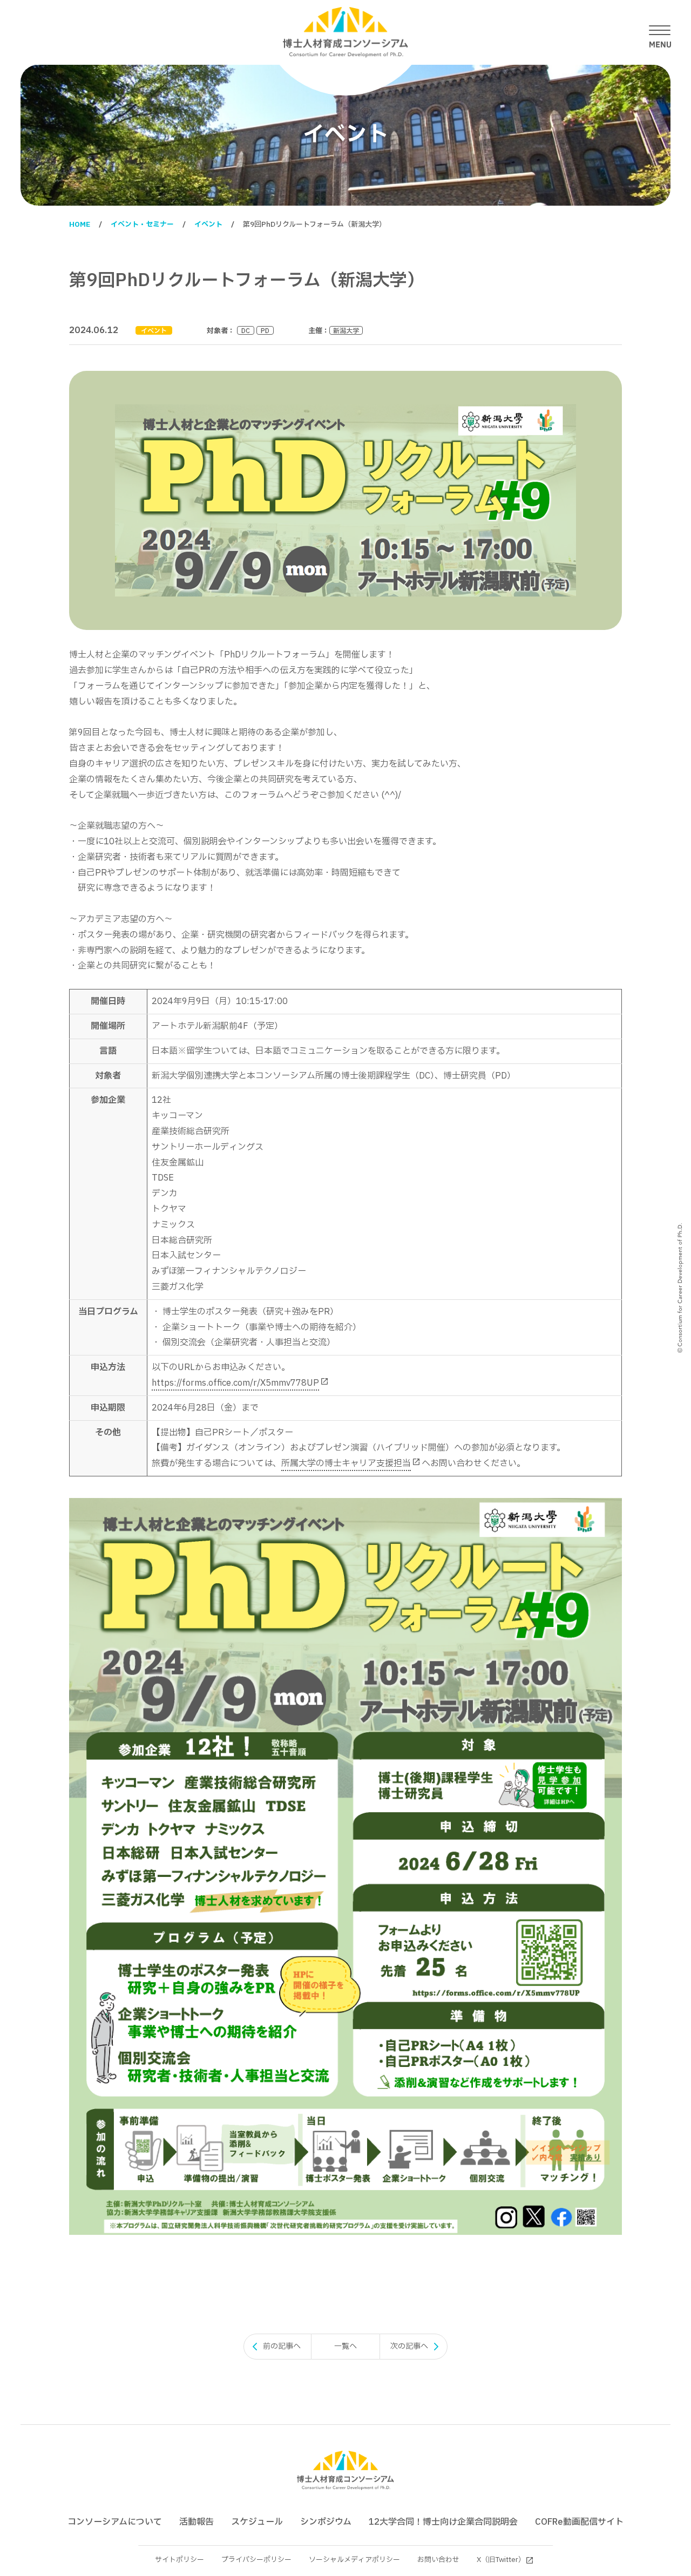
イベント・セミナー (142, 225)
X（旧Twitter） (501, 2560)
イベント (208, 225)
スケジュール (257, 2522)
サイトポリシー (179, 2560)
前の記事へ (282, 2346)
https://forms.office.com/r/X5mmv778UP (235, 1383)
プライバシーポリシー (256, 2560)
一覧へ (345, 2346)
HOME (80, 225)
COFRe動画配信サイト (579, 2522)
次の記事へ (409, 2346)
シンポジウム (326, 2522)
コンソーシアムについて (115, 2522)
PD (265, 330)
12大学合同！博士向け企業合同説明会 (443, 2522)
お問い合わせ (438, 2560)
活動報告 (197, 2522)
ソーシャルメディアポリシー (354, 2560)
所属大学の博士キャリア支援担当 (346, 1463)
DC (246, 330)
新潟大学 (346, 330)
